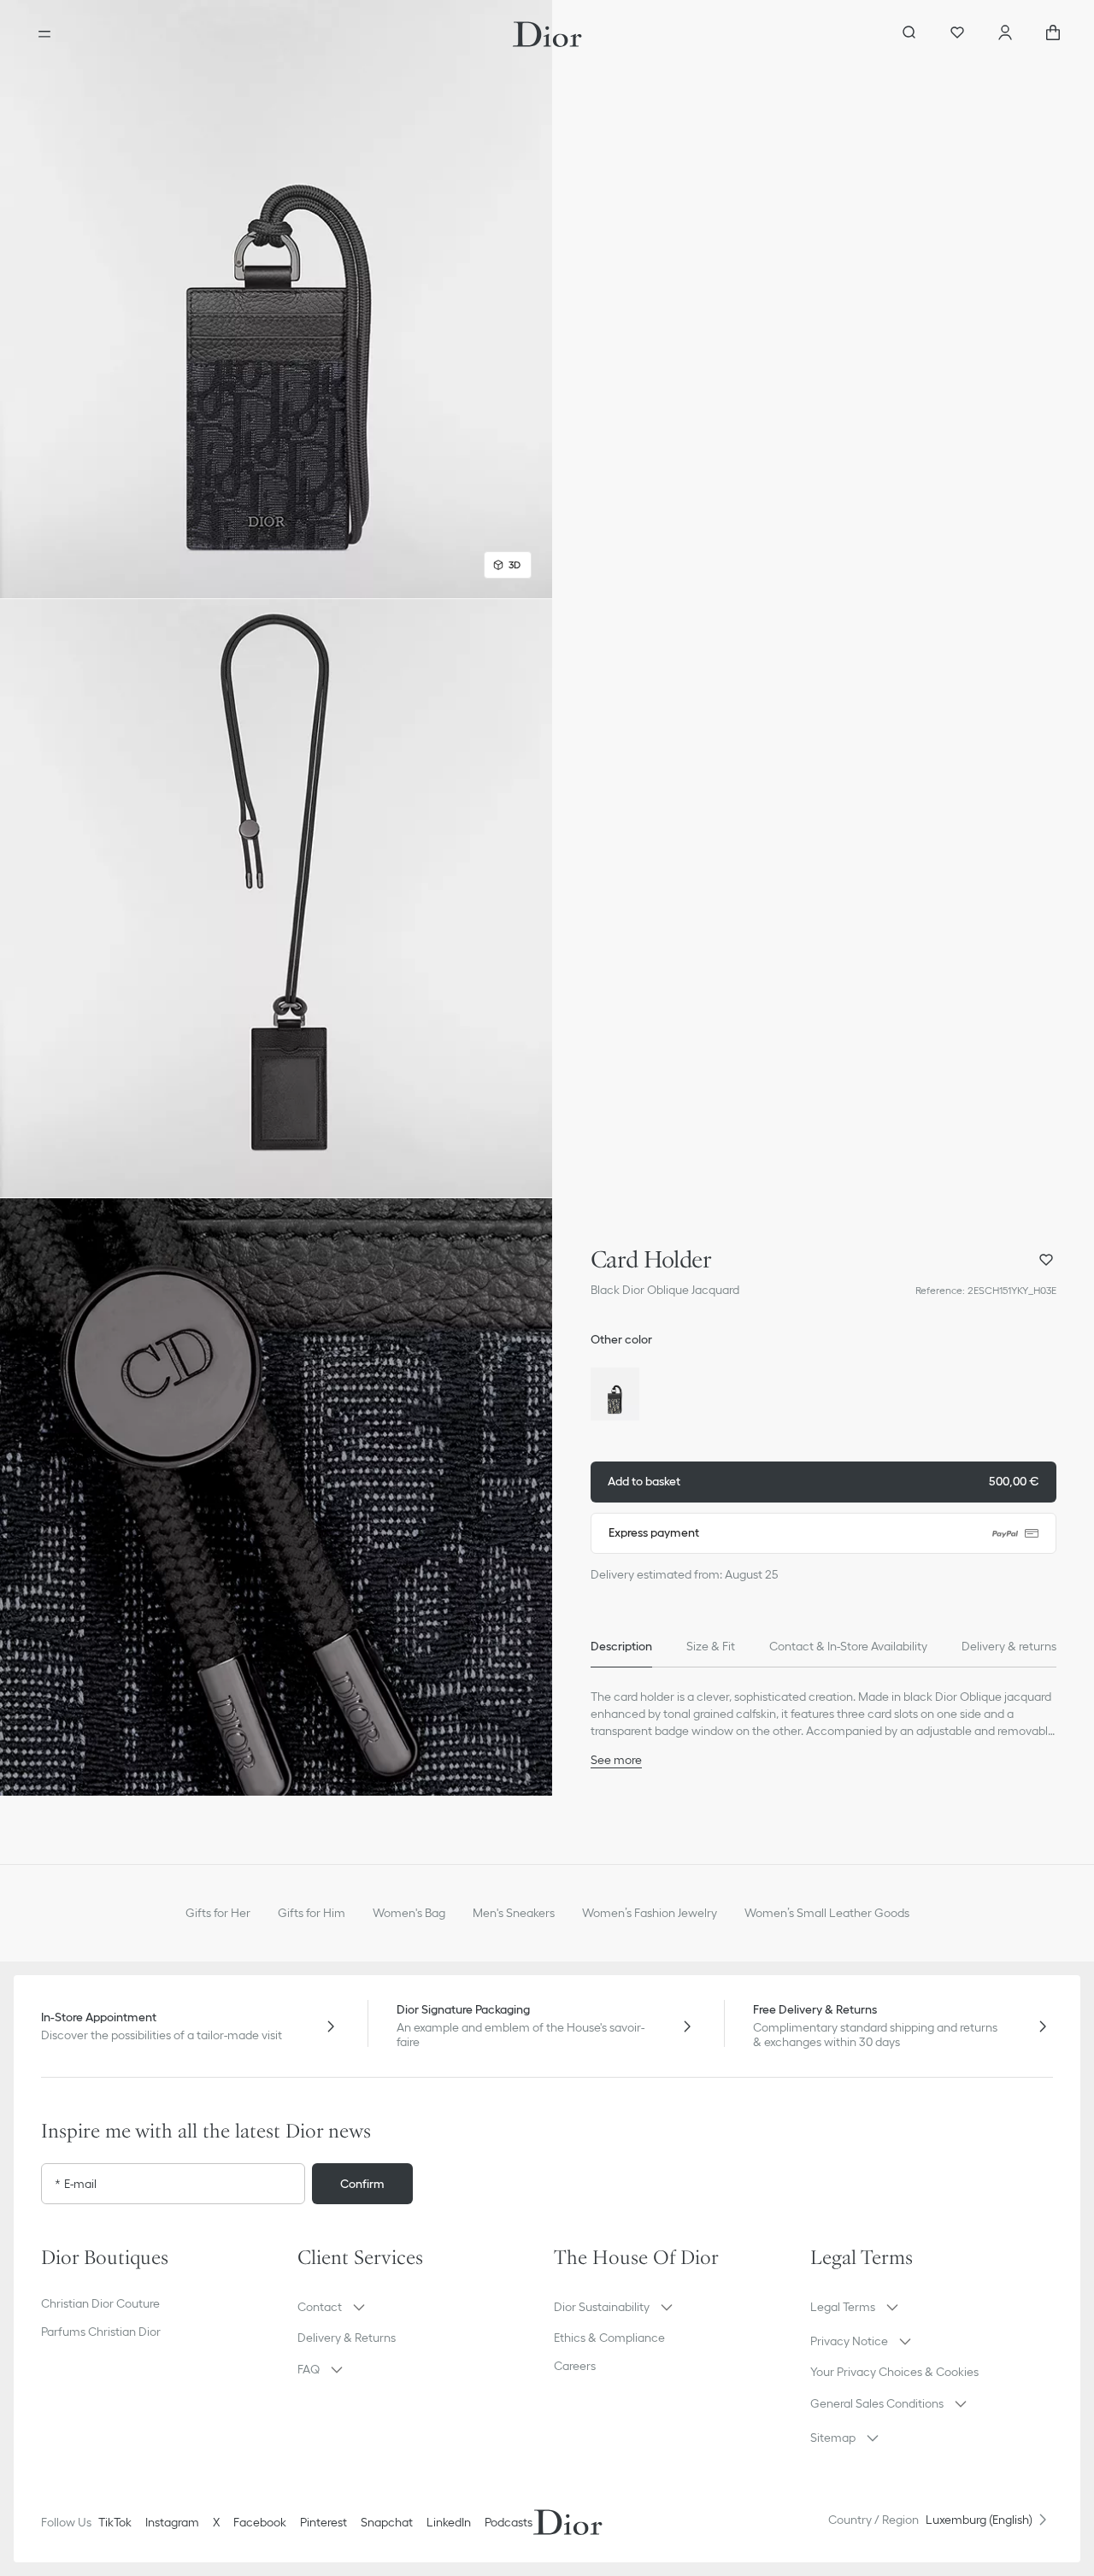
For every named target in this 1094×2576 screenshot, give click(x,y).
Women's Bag (409, 1913)
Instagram (172, 2522)
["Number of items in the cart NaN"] (1053, 34)
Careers (575, 2366)
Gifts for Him (312, 1913)
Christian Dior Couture (100, 2303)
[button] (276, 299)
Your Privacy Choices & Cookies (894, 2372)
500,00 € (823, 1481)
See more (616, 1760)
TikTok (115, 2522)
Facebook (260, 2522)
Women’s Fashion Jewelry (650, 1913)
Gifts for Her (218, 1913)
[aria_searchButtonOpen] (909, 34)
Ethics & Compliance (609, 2338)
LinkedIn (449, 2522)
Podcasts (509, 2522)
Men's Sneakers (514, 1913)
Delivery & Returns (347, 2338)
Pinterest (323, 2522)
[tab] (621, 1647)
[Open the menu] (44, 34)
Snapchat (387, 2522)
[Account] (1005, 34)
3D (515, 565)
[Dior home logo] (547, 34)
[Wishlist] (957, 34)
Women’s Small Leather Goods (827, 1913)
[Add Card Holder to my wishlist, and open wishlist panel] (1046, 1260)
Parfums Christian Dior (101, 2332)
